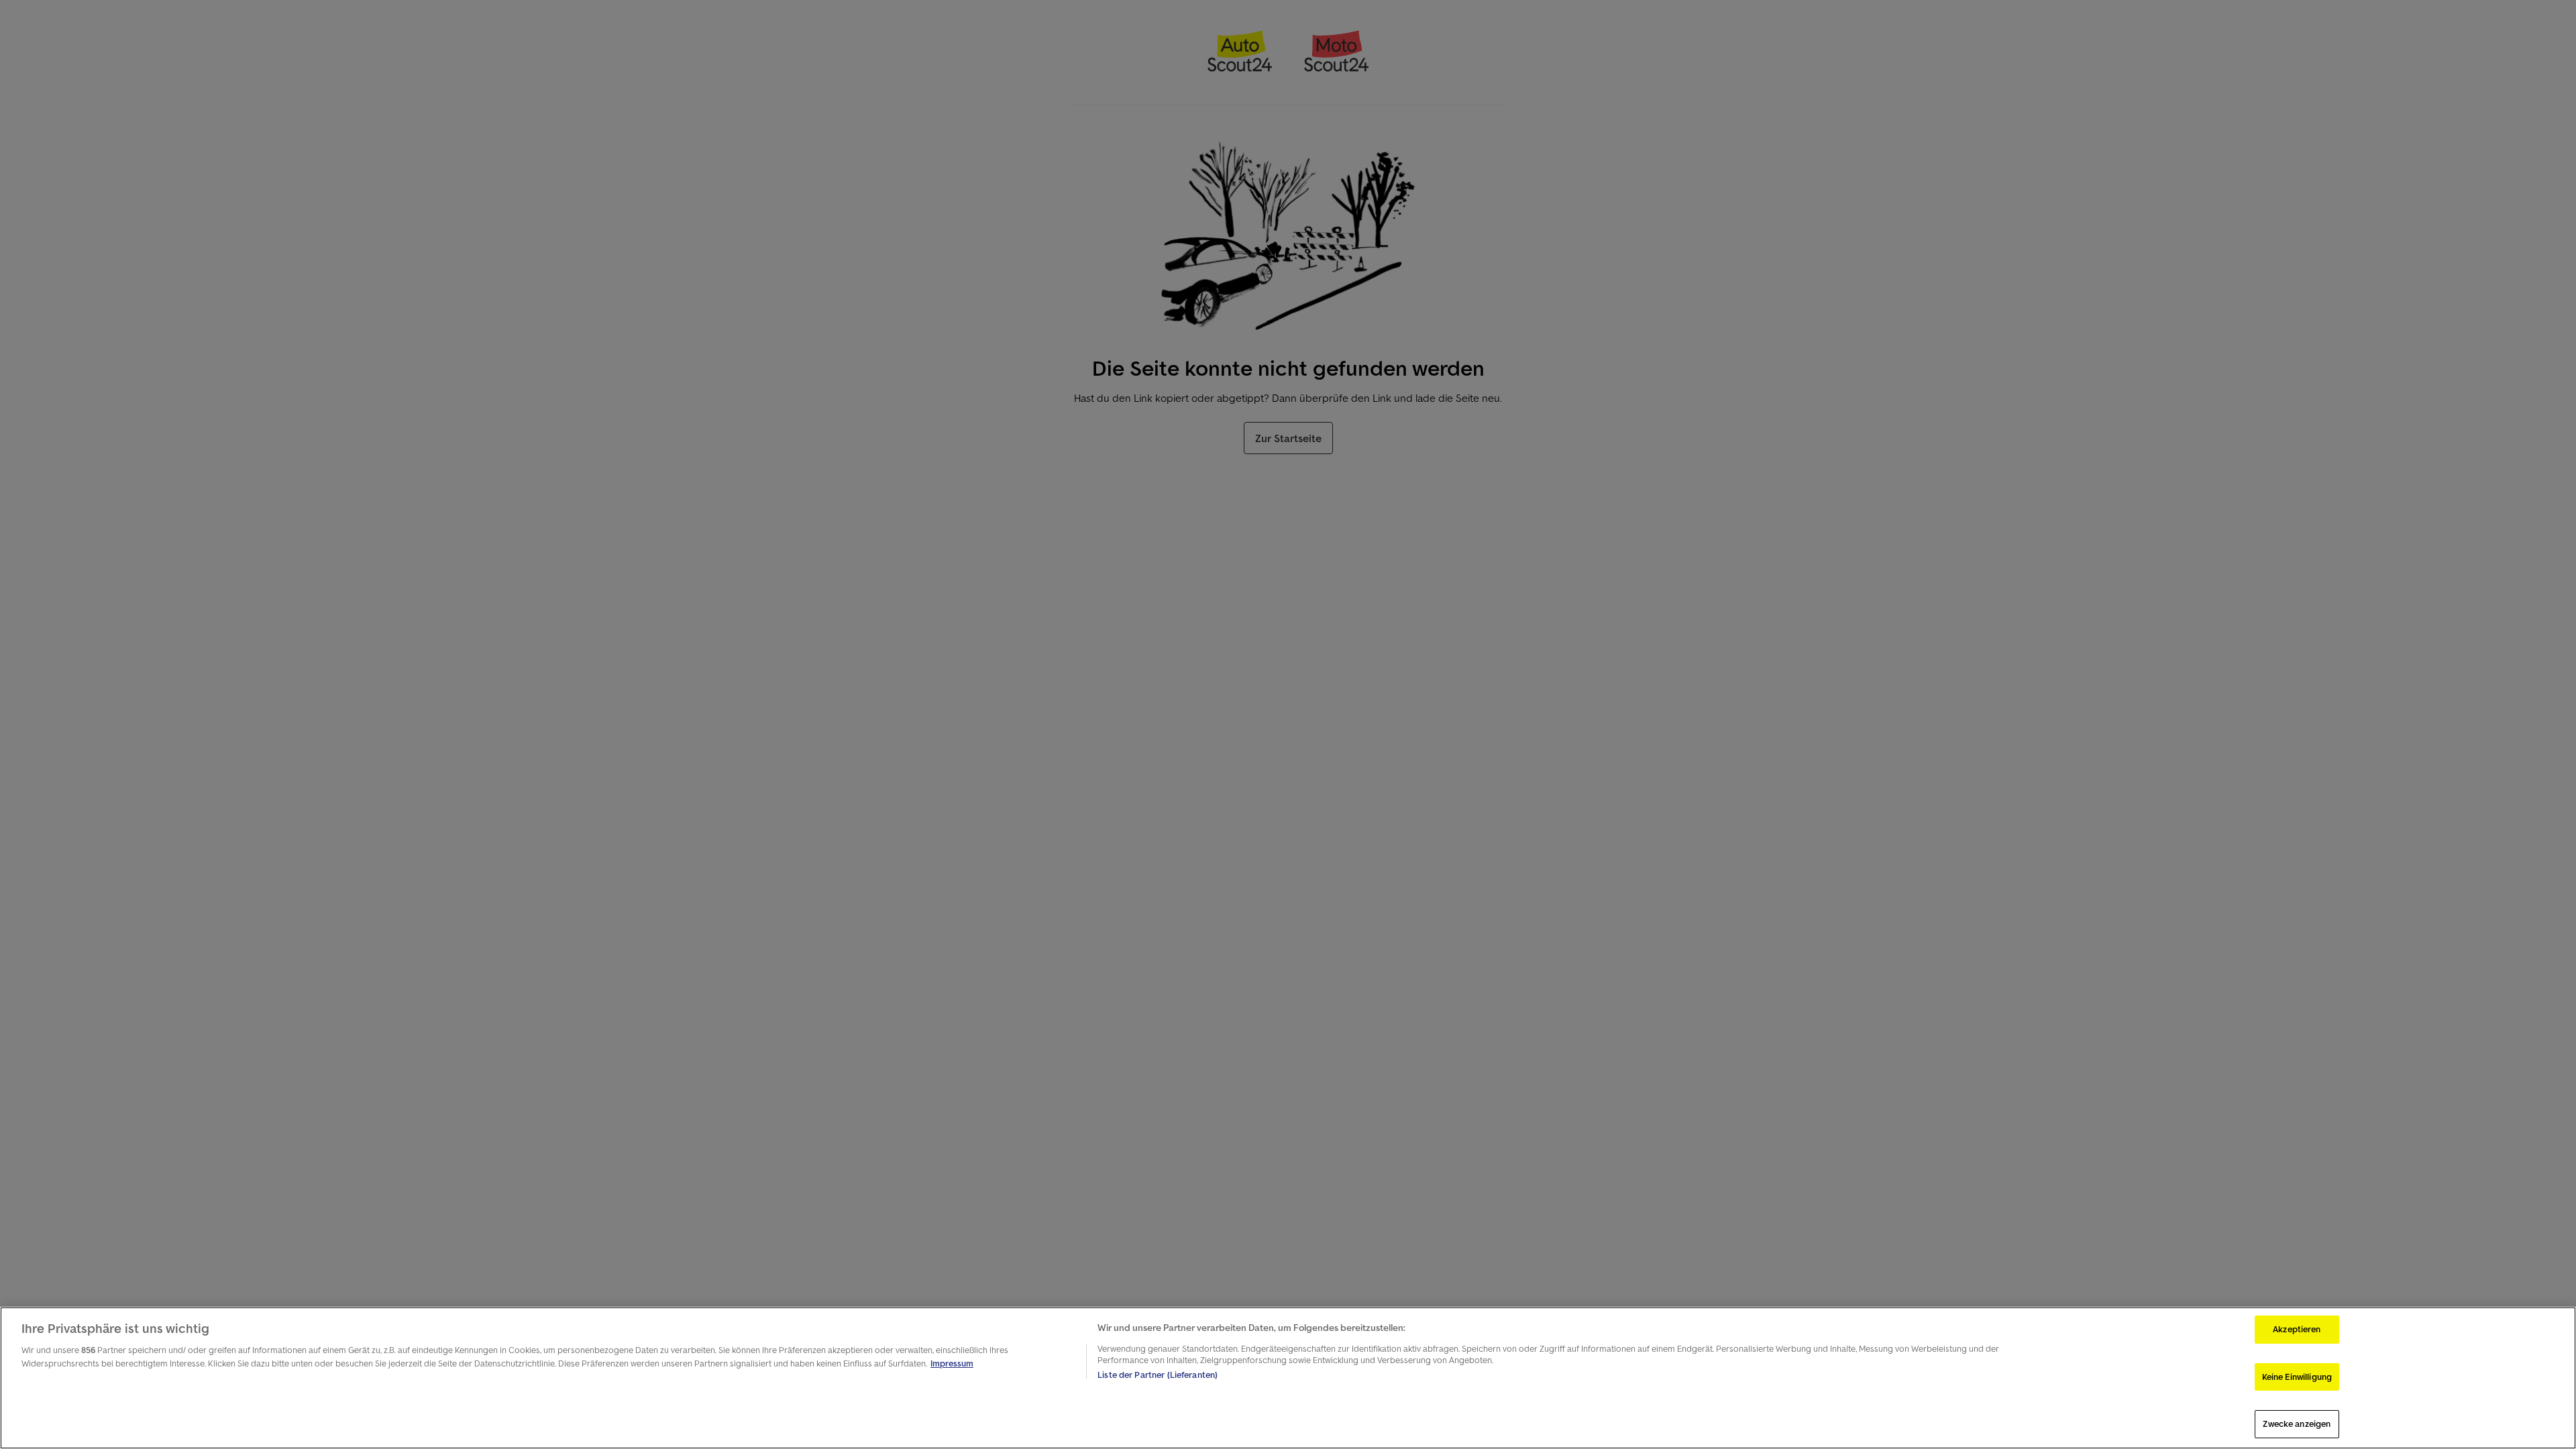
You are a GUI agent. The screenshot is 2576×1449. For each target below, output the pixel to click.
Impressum (952, 1363)
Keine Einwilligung (2297, 1377)
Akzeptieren (2297, 1329)
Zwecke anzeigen (2297, 1424)
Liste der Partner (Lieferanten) (1158, 1375)
